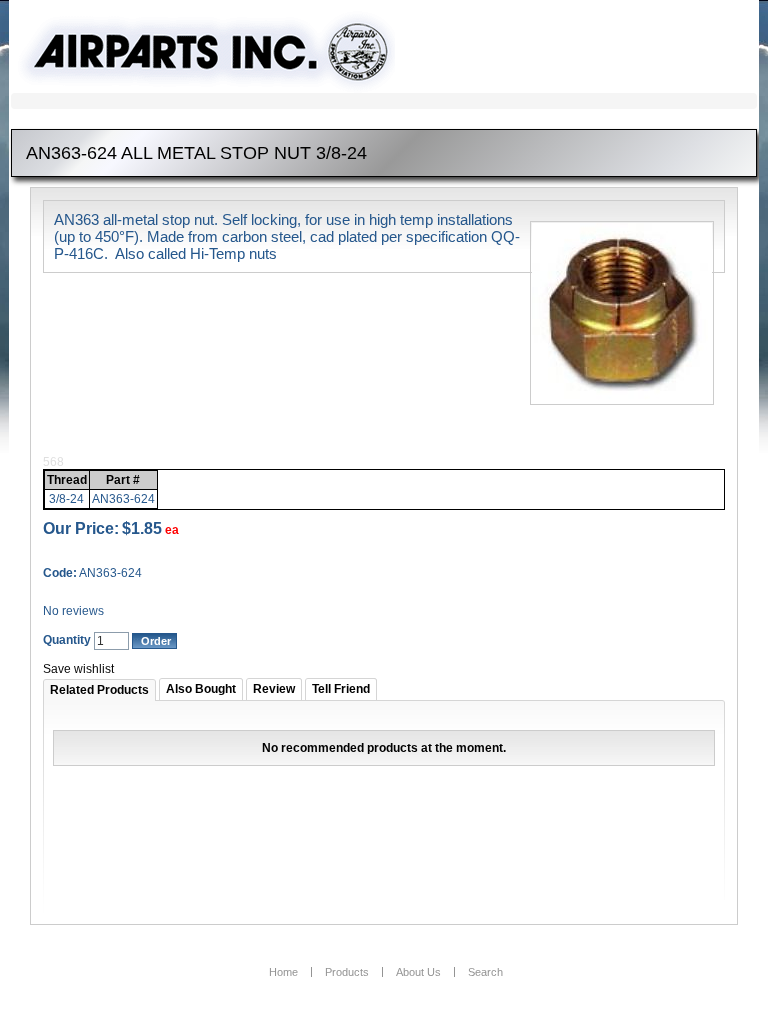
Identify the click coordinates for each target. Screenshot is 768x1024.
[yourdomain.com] (214, 53)
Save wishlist (78, 669)
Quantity (67, 640)
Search (485, 972)
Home (283, 972)
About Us (418, 972)
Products (347, 972)
